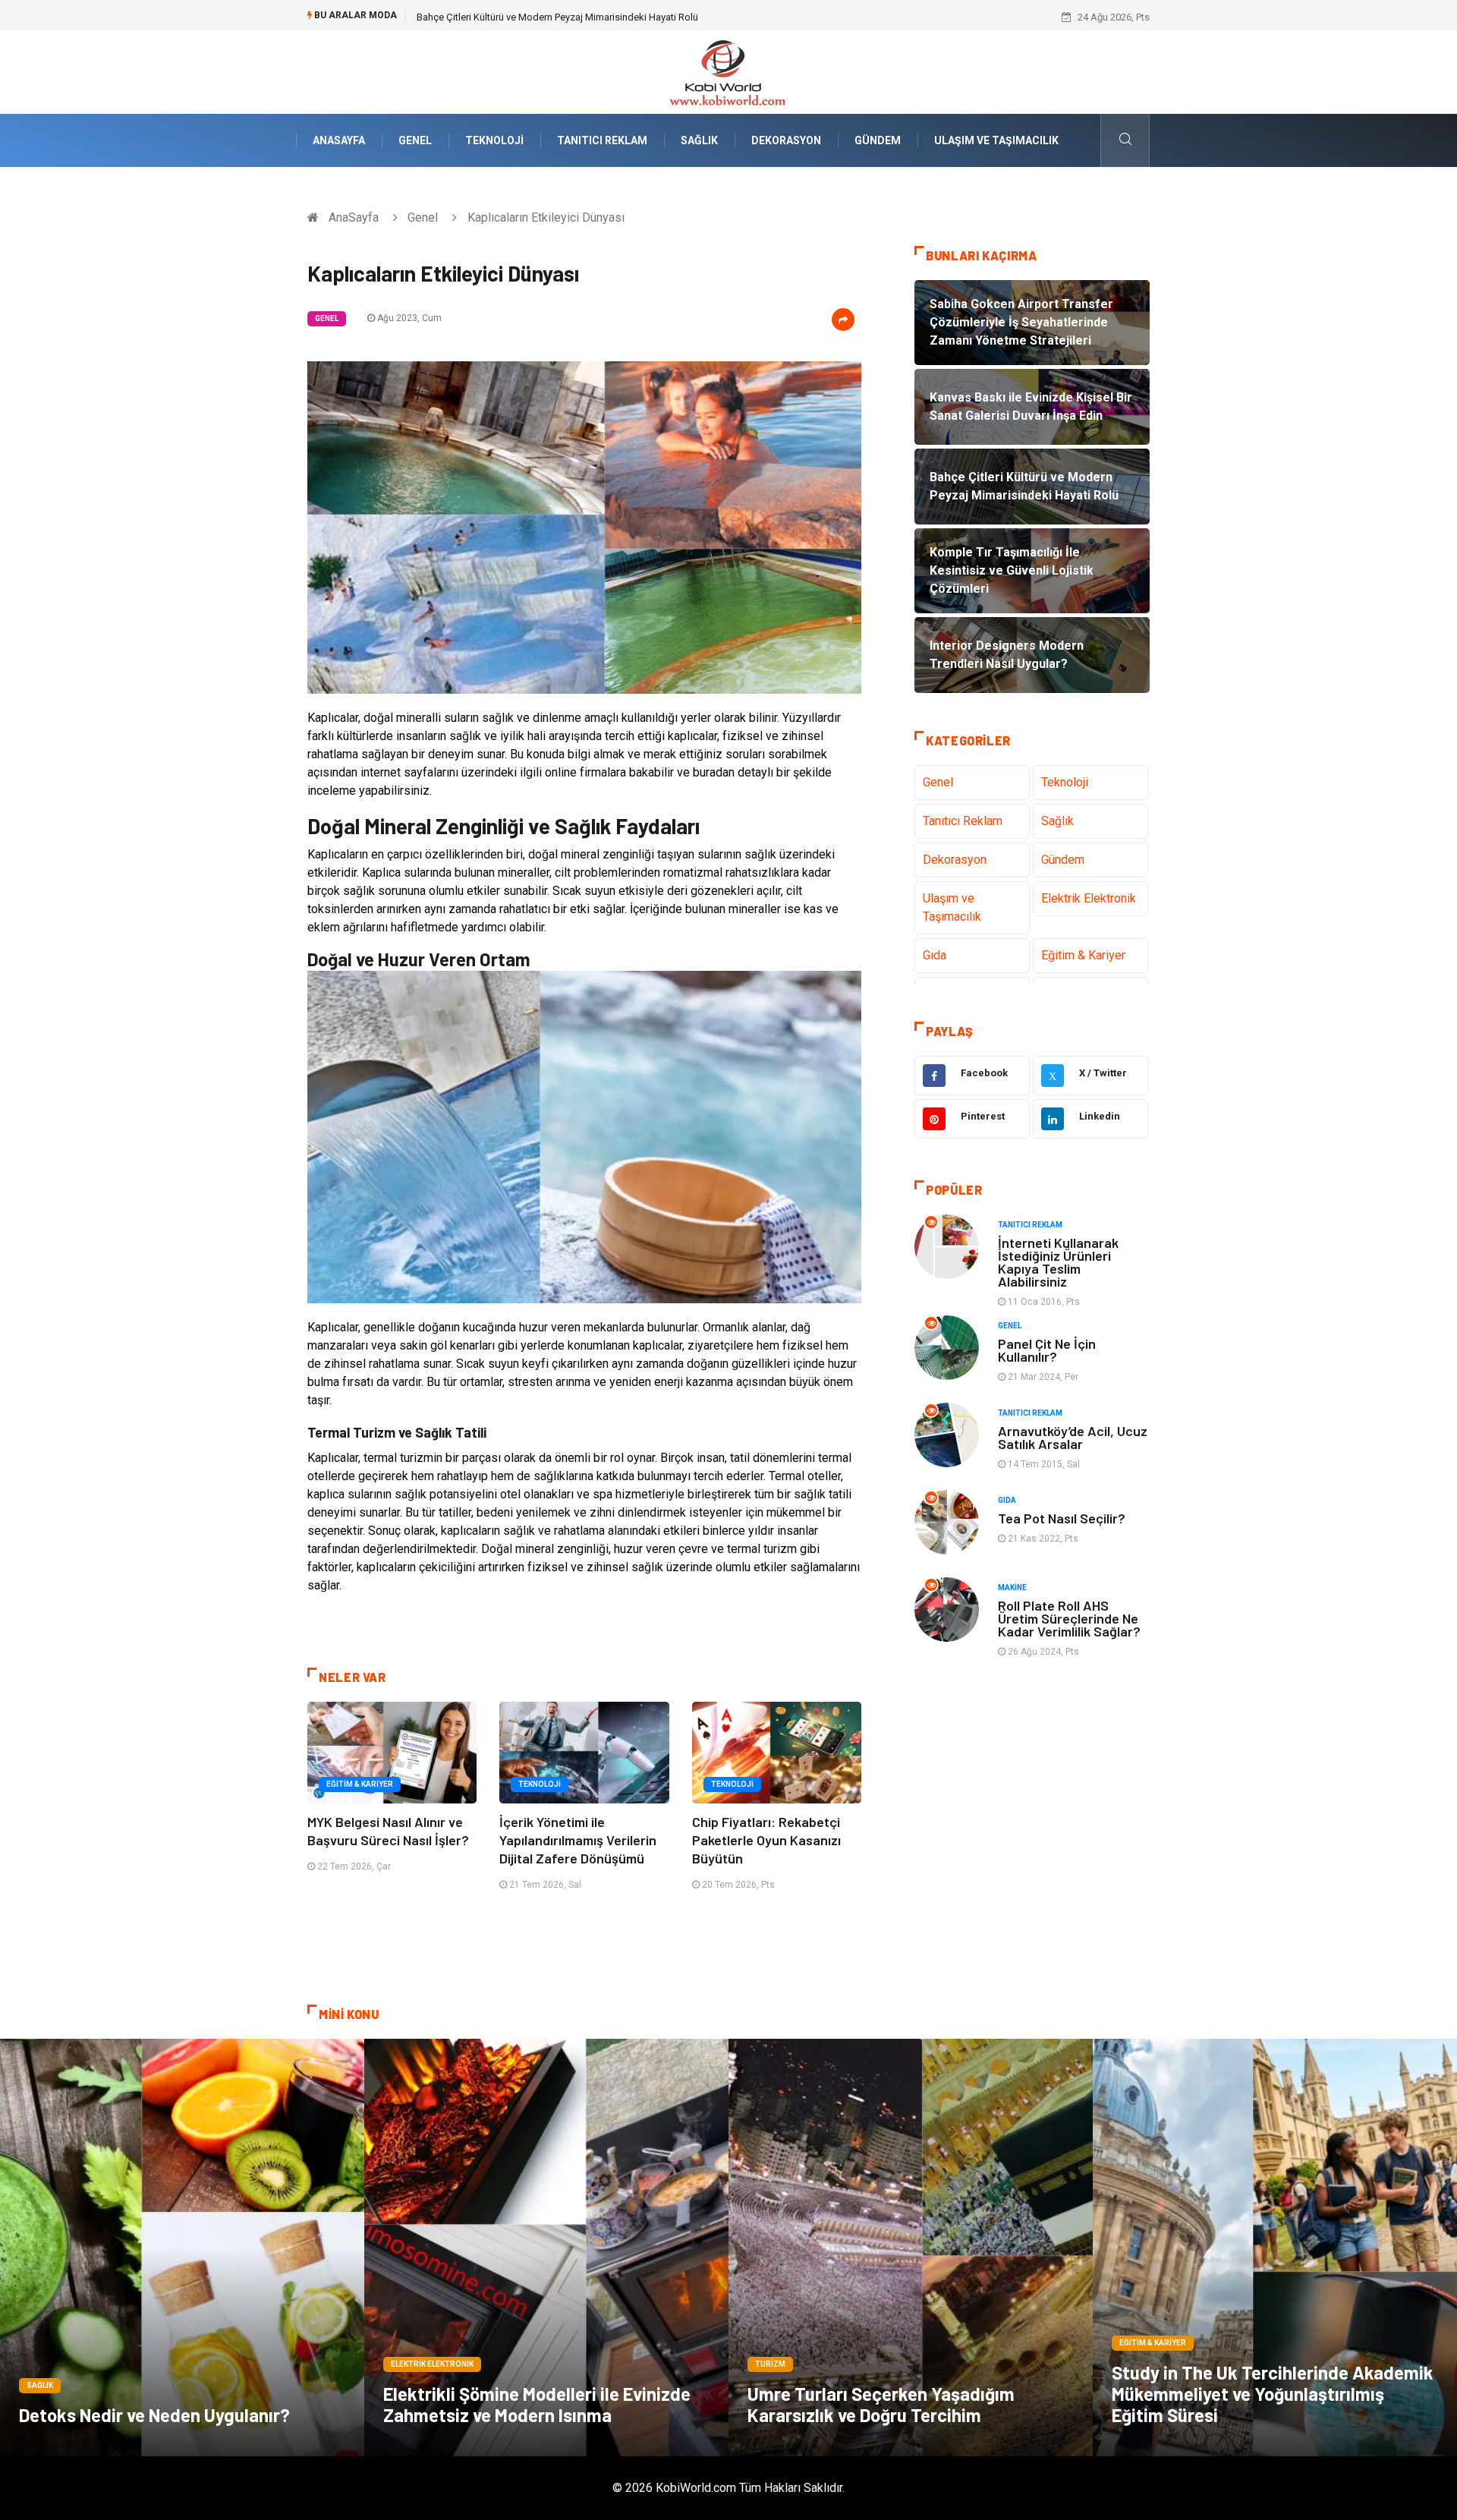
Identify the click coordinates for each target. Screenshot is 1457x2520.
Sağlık (699, 140)
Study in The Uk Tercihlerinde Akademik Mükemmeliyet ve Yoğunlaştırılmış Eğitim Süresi (1273, 2394)
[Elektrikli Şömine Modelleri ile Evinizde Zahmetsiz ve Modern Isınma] (546, 2248)
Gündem (878, 140)
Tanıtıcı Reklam (602, 140)
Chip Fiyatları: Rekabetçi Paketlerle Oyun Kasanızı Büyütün (766, 1840)
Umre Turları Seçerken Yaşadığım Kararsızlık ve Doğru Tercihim (881, 2404)
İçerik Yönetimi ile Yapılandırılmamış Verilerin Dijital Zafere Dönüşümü (578, 1840)
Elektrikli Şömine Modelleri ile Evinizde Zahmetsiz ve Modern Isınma (537, 2404)
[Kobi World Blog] (728, 71)
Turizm (770, 2364)
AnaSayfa (339, 140)
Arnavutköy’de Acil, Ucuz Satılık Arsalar (1073, 1437)
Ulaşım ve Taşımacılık (996, 140)
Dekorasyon (786, 140)
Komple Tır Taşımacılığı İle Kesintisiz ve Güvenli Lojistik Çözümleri (559, 17)
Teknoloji (494, 140)
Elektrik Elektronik (1089, 898)
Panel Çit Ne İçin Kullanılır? (1047, 1350)
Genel (415, 140)
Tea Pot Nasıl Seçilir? (1062, 1518)
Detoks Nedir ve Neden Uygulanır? (154, 2415)
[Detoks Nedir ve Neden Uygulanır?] (182, 2248)
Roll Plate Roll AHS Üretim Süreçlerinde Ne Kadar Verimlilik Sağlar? (1069, 1618)
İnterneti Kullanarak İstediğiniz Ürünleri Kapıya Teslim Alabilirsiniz (1058, 1262)
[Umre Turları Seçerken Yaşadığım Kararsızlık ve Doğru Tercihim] (911, 2248)
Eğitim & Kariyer (360, 1784)
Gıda (935, 955)
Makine (1012, 1588)
